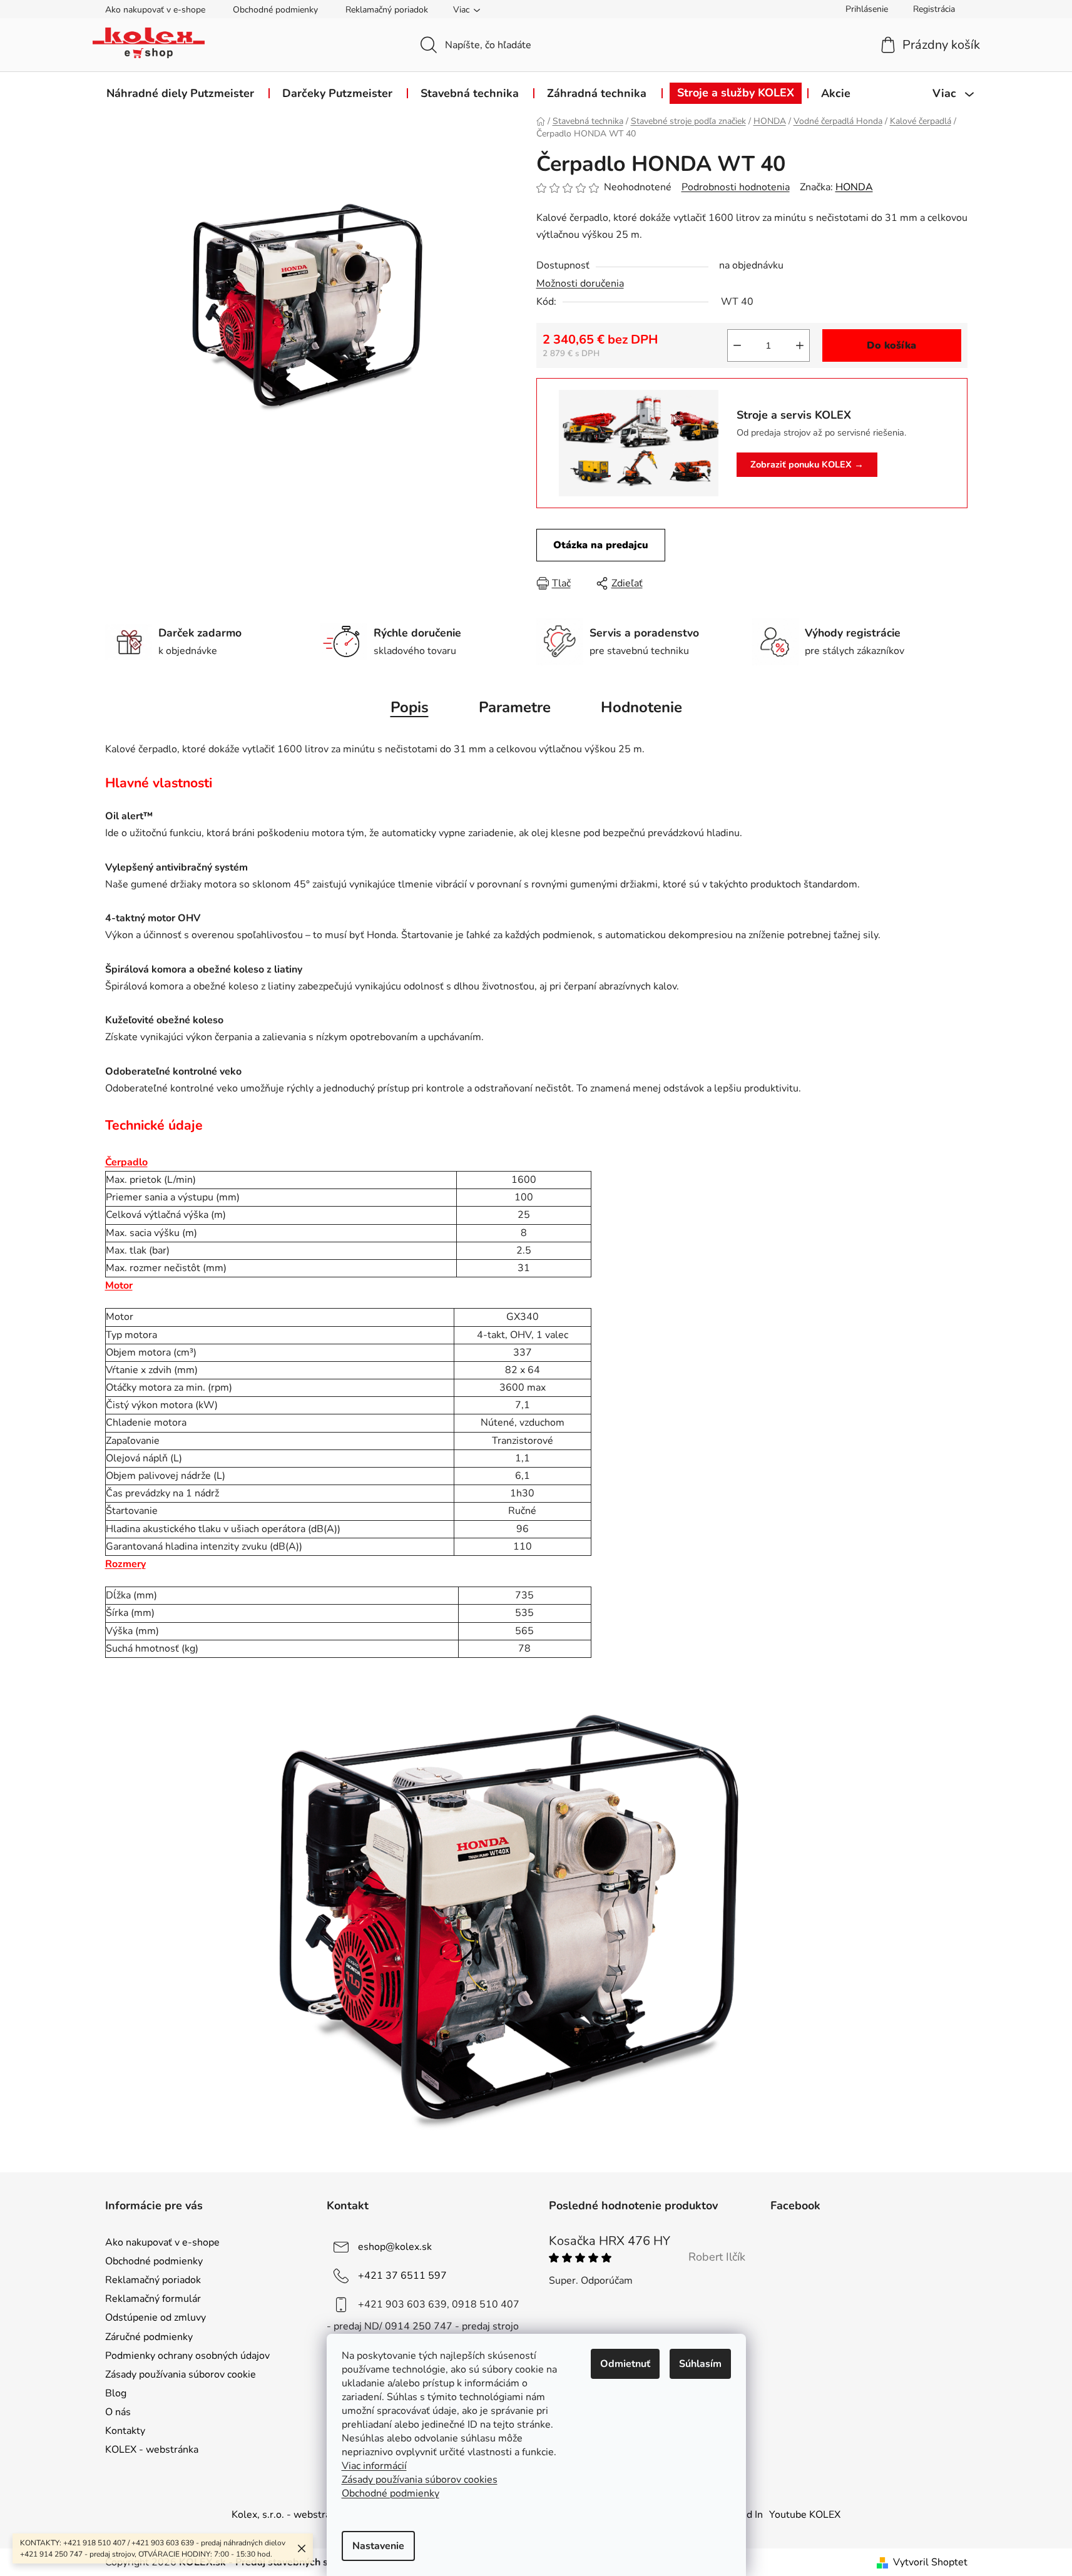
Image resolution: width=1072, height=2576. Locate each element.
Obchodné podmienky (275, 10)
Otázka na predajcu (601, 545)
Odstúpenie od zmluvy (156, 2318)
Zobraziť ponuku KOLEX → (807, 464)
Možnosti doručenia (580, 284)
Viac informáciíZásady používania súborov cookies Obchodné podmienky (420, 2480)
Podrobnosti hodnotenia (736, 187)
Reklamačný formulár (153, 2299)
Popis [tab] (410, 707)
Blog (116, 2393)
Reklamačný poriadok (387, 10)
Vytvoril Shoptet (930, 2562)
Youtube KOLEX (805, 2515)
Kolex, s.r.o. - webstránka (289, 2515)
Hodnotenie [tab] (641, 707)
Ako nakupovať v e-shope (155, 10)
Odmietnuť (625, 2364)
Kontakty (125, 2431)
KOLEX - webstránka (152, 2450)
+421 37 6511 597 (402, 2276)
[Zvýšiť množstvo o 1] (800, 345)
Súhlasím (700, 2364)
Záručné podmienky (149, 2337)
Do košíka (891, 345)
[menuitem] (180, 93)
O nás (118, 2412)
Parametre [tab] (515, 707)
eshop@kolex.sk (395, 2247)
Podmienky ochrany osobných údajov (187, 2356)
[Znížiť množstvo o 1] (737, 345)
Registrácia (934, 9)
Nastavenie (378, 2546)
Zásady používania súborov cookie (181, 2374)
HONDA (854, 187)
